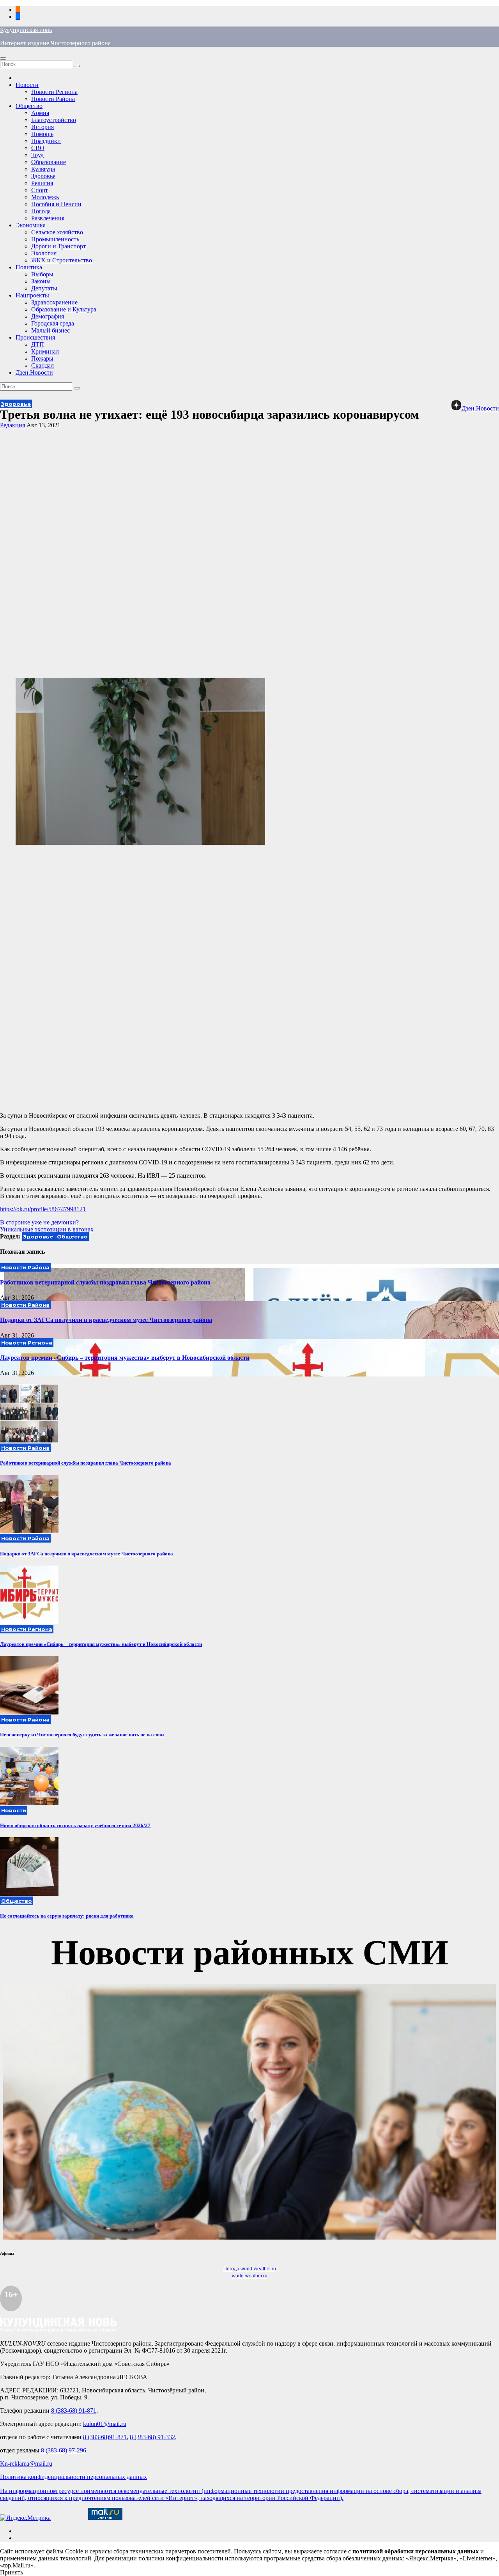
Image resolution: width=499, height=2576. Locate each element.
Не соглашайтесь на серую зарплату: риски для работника (67, 1916)
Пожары (42, 358)
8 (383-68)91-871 (105, 2437)
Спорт (40, 190)
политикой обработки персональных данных (416, 2551)
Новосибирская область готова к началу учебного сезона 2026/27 (75, 1825)
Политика (29, 267)
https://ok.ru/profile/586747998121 (43, 1209)
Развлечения (48, 218)
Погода (41, 211)
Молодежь (45, 197)
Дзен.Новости (34, 372)
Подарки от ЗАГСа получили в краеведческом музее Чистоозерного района (106, 1320)
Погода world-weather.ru (250, 2269)
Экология (44, 253)
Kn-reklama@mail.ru (26, 2464)
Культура (43, 169)
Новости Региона (54, 92)
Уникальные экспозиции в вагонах (47, 1229)
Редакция (12, 425)
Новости (27, 85)
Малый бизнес (50, 330)
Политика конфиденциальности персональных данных (73, 2477)
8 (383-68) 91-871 (74, 2411)
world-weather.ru (250, 2276)
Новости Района (53, 99)
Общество (29, 106)
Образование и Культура (64, 309)
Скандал (42, 365)
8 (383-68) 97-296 (64, 2450)
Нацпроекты (32, 295)
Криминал (45, 351)
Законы (41, 281)
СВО (38, 148)
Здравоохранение (54, 302)
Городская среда (53, 323)
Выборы (42, 274)
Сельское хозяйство (57, 232)
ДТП (38, 344)
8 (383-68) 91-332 (152, 2437)
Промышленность (55, 239)
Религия (42, 183)
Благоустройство (54, 120)
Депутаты (44, 288)
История (42, 127)
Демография (48, 316)
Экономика (31, 225)
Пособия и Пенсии (56, 204)
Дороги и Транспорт (58, 246)
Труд (37, 155)
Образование (49, 162)
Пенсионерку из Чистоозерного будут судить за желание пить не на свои (82, 1735)
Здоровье (43, 176)
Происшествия (35, 337)
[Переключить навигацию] (3, 58)
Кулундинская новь (26, 30)
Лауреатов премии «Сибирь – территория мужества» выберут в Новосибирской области (125, 1358)
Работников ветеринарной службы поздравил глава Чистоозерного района (105, 1282)
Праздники (46, 141)
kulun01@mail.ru (105, 2424)
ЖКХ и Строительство (62, 260)
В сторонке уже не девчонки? (39, 1222)
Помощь (42, 134)
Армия (40, 113)
